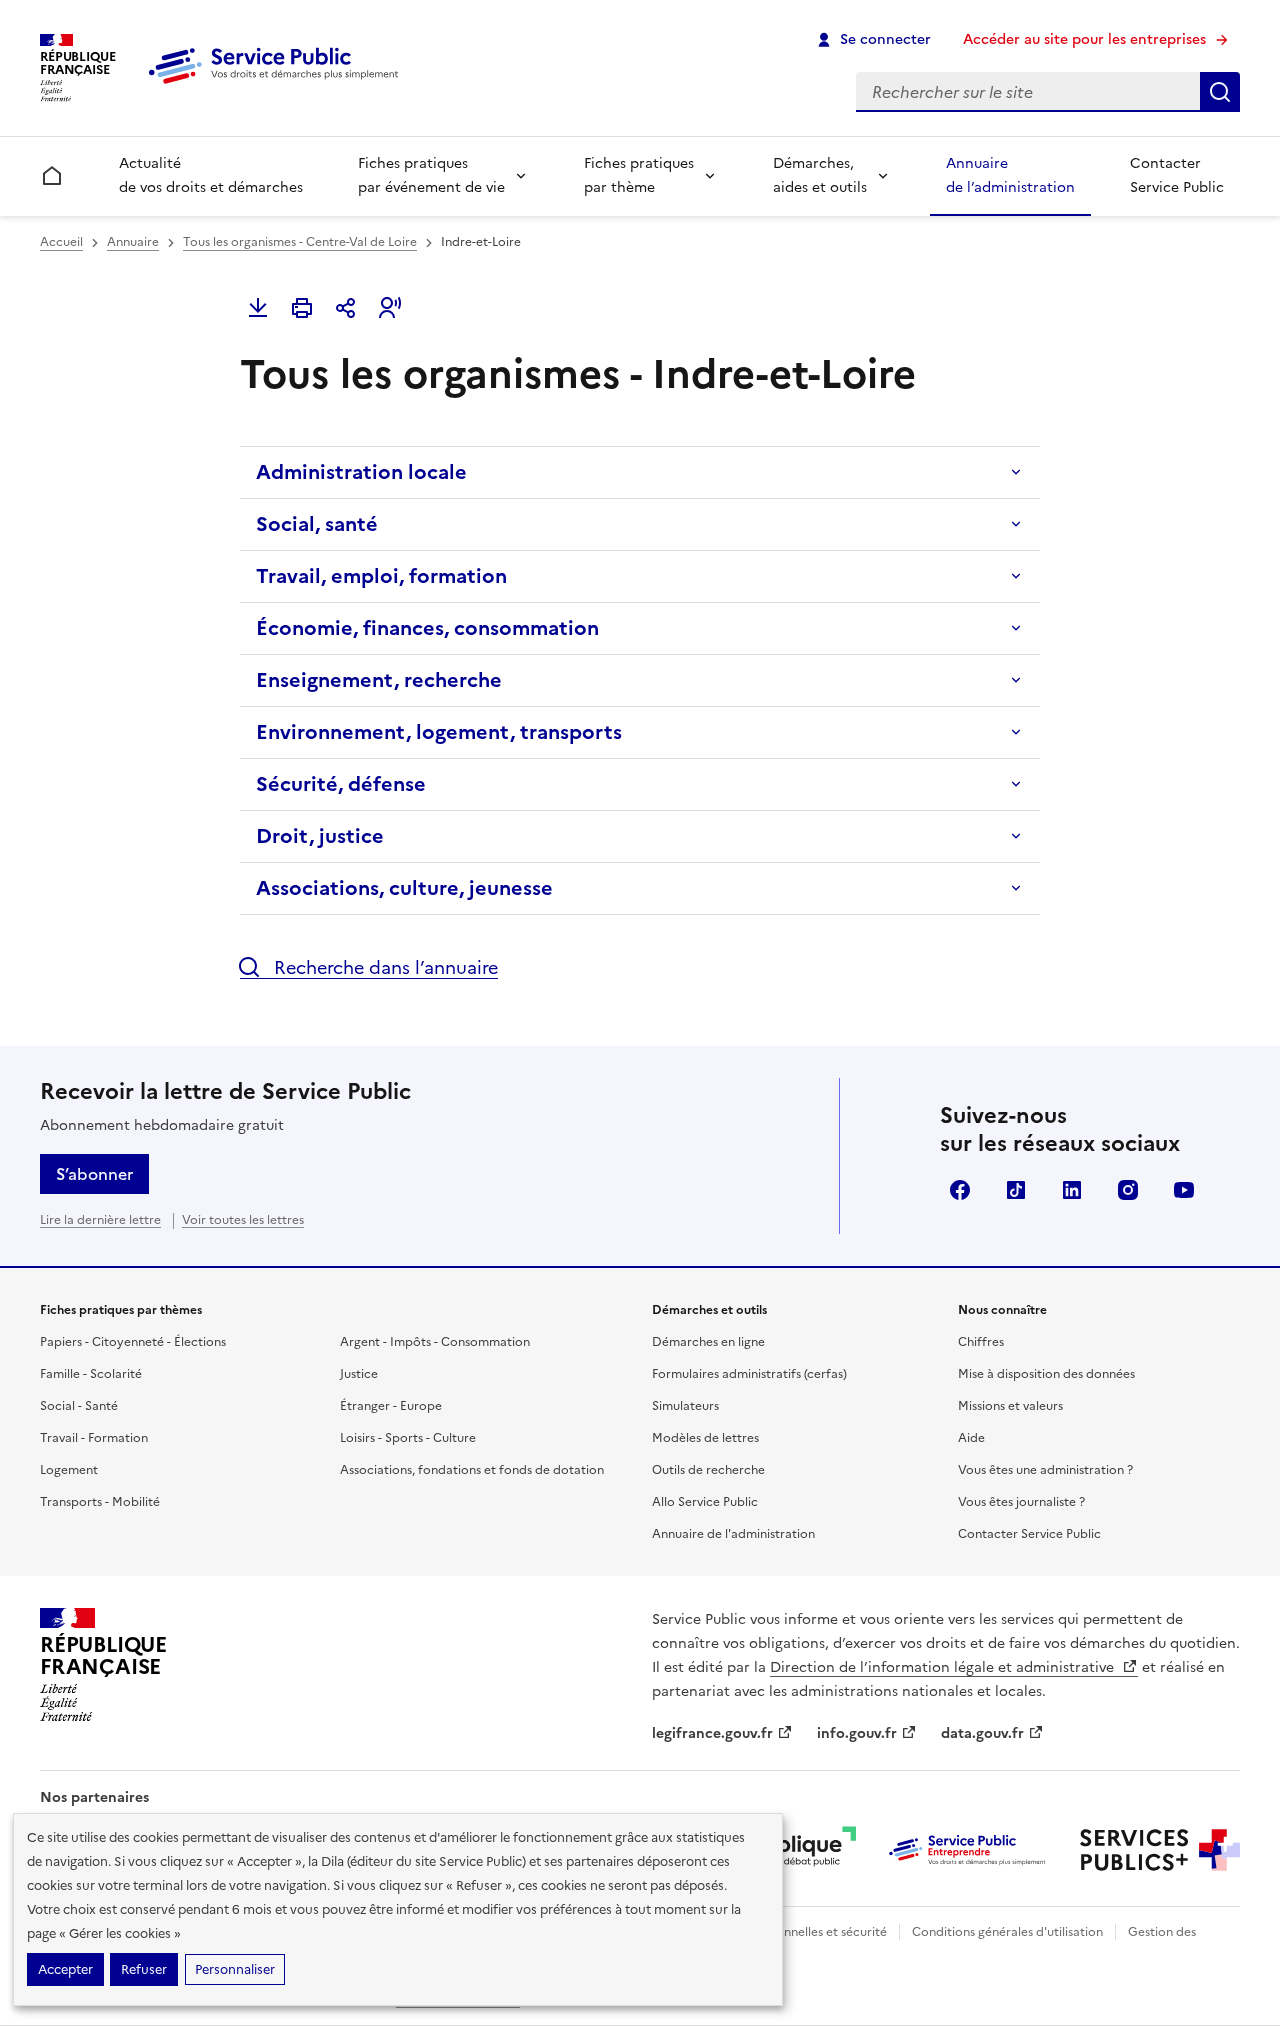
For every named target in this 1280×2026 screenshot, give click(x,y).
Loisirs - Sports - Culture (408, 1438)
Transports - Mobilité (100, 1502)
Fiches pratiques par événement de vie (431, 175)
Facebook (960, 1190)
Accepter (65, 1969)
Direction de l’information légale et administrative (944, 1667)
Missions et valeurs (1010, 1406)
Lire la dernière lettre (100, 1220)
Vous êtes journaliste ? (1021, 1502)
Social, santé (317, 524)
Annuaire (133, 242)
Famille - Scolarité (91, 1374)
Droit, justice (320, 836)
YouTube (1184, 1190)
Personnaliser (235, 1969)
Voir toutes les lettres (243, 1220)
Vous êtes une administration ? (1045, 1470)
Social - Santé (79, 1406)
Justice (359, 1374)
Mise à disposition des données (1046, 1374)
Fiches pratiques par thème (639, 175)
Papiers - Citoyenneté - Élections (133, 1342)
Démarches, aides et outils (820, 175)
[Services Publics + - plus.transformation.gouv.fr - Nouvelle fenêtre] (1160, 1850)
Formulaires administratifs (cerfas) (749, 1374)
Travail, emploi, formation (381, 576)
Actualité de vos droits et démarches (211, 175)
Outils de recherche (708, 1470)
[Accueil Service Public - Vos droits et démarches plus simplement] (278, 85)
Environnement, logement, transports (439, 732)
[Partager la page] (346, 308)
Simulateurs (685, 1406)
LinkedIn (1072, 1190)
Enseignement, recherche (379, 680)
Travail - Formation (94, 1438)
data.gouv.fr (982, 1733)
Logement (69, 1470)
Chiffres (981, 1342)
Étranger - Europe (391, 1406)
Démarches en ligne (708, 1342)
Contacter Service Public (1177, 175)
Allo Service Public (705, 1502)
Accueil (61, 242)
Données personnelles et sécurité (792, 1932)
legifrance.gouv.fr (712, 1733)
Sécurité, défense (341, 784)
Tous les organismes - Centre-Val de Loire (300, 242)
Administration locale (361, 472)
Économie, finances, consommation (427, 628)
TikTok (1016, 1190)
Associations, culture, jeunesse (404, 888)
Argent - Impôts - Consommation (435, 1342)
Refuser (144, 1969)
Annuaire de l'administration (733, 1534)
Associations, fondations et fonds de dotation (472, 1470)
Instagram (1128, 1190)
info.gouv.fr (857, 1733)
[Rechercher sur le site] (1220, 92)
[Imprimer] (302, 308)
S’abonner (94, 1174)
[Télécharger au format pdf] (258, 308)
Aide (971, 1438)
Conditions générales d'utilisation (1007, 1932)
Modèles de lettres (705, 1438)
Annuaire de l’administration (1010, 175)
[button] (390, 308)
